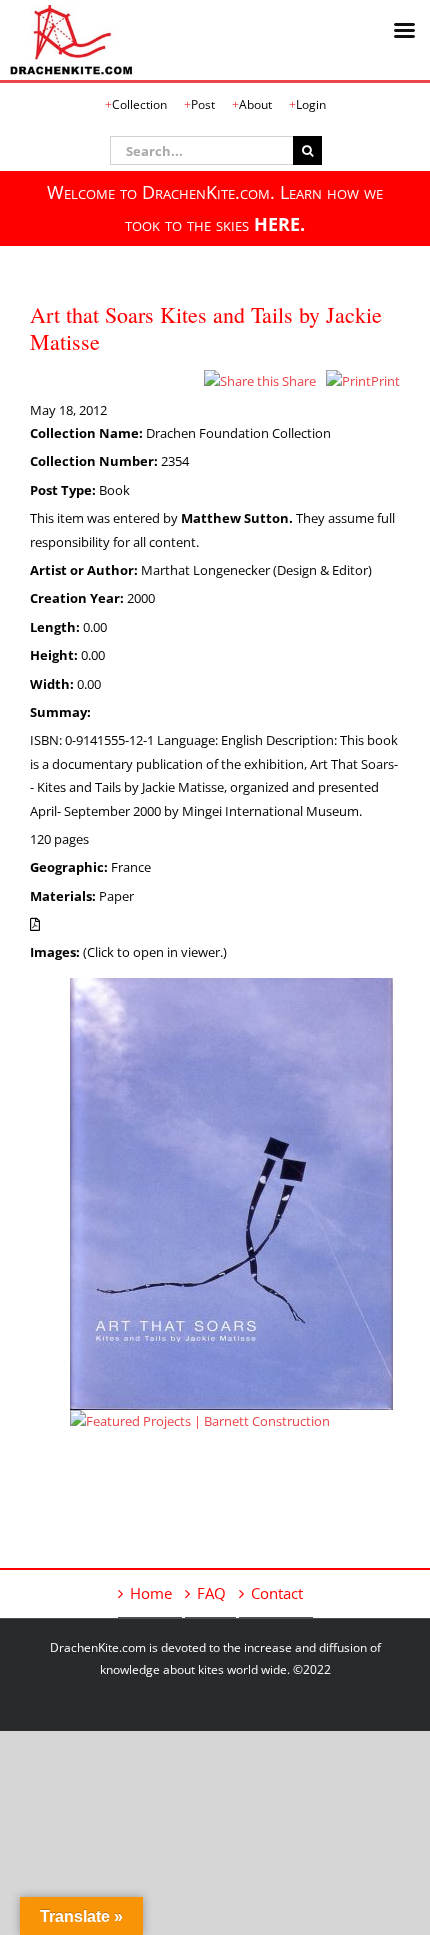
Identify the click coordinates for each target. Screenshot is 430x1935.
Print (385, 381)
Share (297, 381)
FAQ (211, 1593)
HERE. (279, 224)
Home (151, 1593)
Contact (277, 1593)
